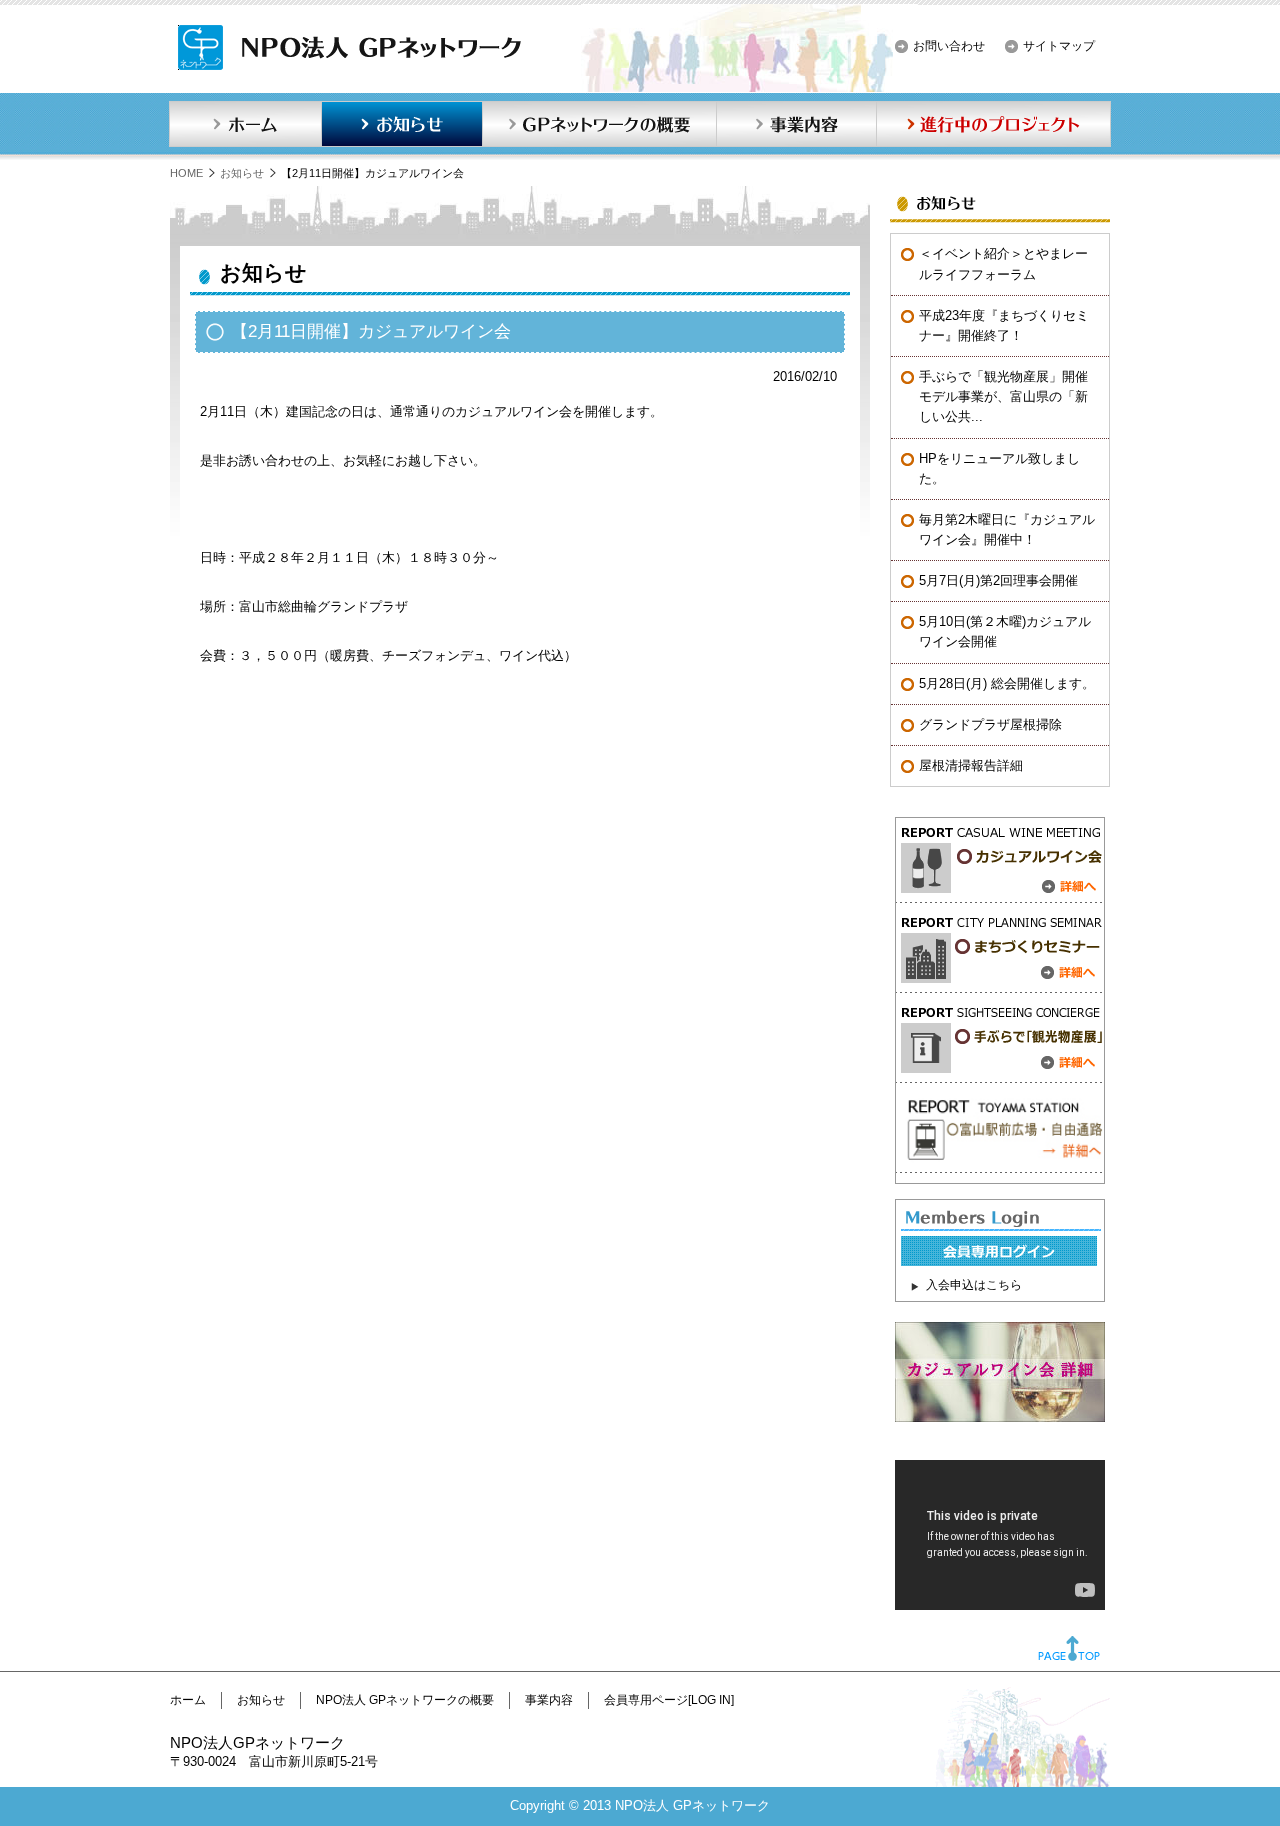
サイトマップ (1059, 46)
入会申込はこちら (974, 1285)
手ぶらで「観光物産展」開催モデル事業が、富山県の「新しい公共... (1003, 396)
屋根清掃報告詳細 (971, 765)
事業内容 (796, 124)
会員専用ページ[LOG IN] (669, 1700)
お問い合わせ (949, 46)
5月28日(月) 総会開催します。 (1007, 683)
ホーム (245, 124)
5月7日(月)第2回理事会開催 (998, 580)
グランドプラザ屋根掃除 (990, 724)
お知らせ (402, 124)
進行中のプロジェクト (994, 124)
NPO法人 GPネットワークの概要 (405, 1700)
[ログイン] (999, 1261)
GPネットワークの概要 (599, 124)
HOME (186, 173)
